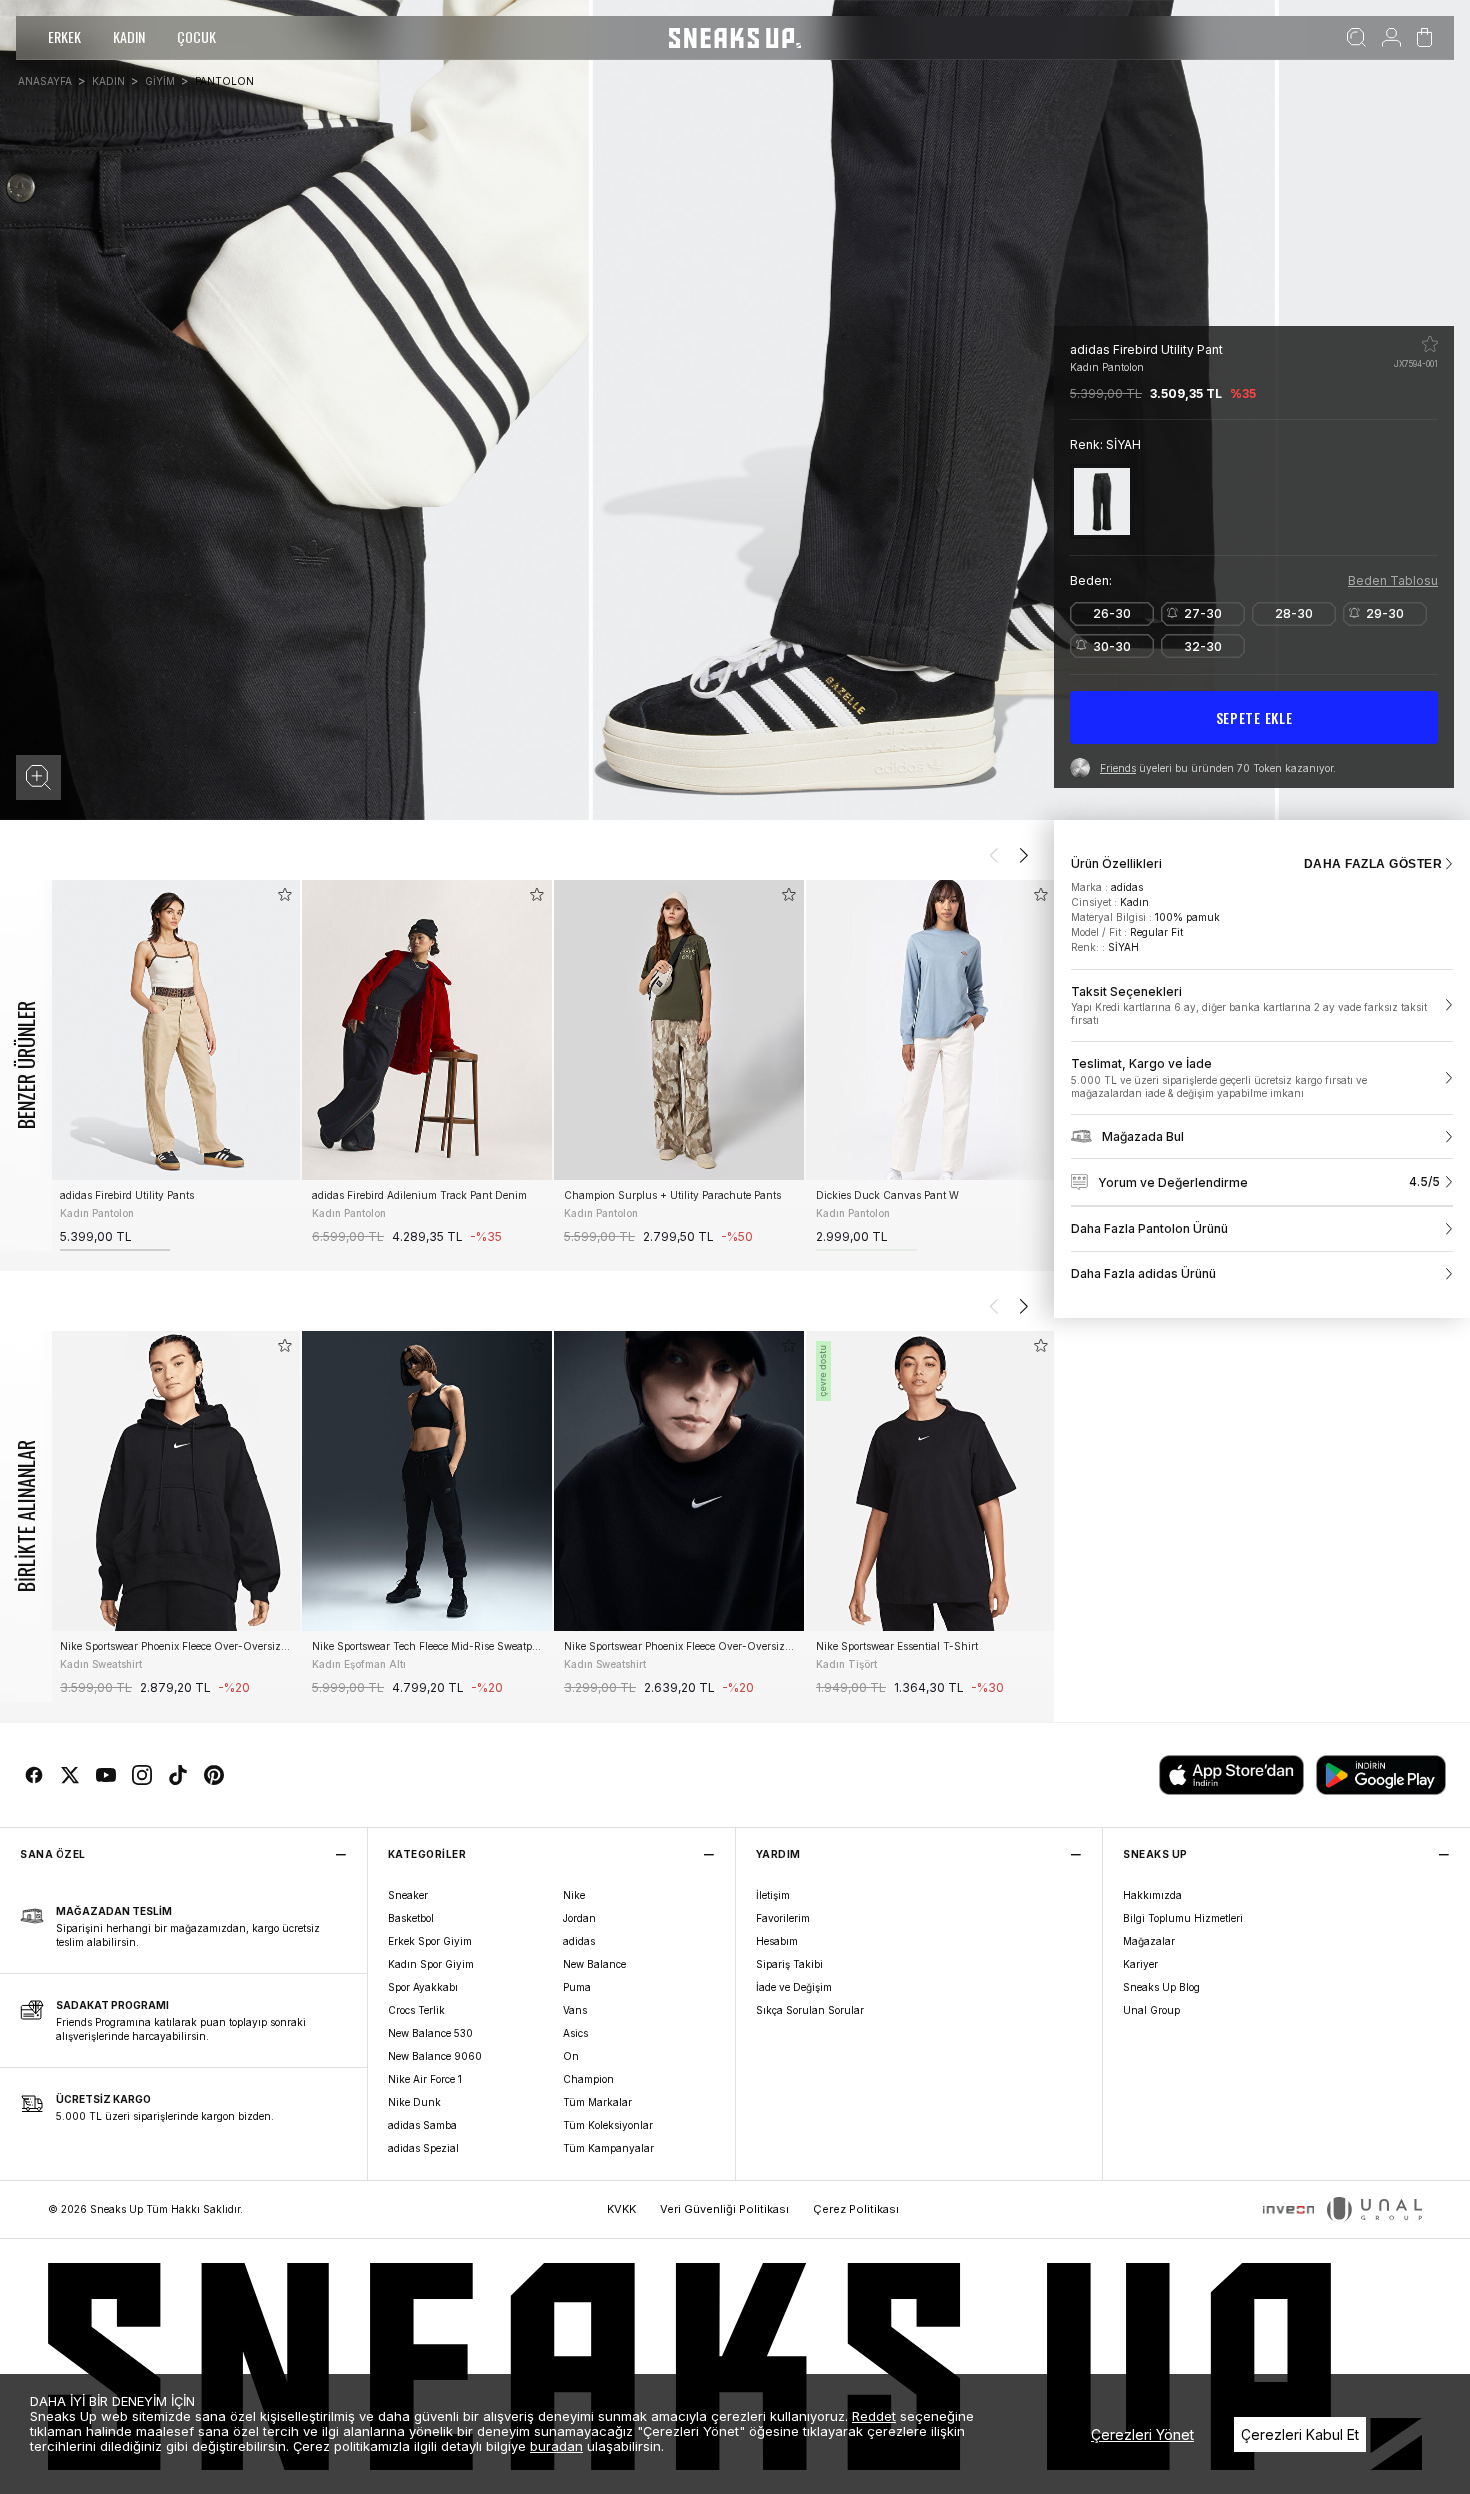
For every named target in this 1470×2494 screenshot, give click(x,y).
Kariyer (1140, 1964)
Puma (577, 1987)
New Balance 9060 (435, 2056)
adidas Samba (422, 2125)
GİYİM (160, 81)
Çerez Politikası (856, 2209)
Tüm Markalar (597, 2102)
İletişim (773, 1895)
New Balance (594, 1964)
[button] (38, 777)
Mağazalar (1149, 1941)
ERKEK (64, 36)
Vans (575, 2010)
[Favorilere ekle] (1430, 344)
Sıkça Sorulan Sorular (810, 2010)
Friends (1118, 768)
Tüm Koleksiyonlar (608, 2125)
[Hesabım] (1391, 38)
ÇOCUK (196, 36)
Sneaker (408, 1895)
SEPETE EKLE (1254, 717)
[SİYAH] (1102, 501)
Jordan (579, 1918)
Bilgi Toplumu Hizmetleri (1183, 1918)
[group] (175, 1065)
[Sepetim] (1424, 38)
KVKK (621, 2209)
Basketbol (411, 1918)
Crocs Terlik (416, 2010)
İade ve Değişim (794, 1987)
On (571, 2056)
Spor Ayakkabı (423, 1987)
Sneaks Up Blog (1161, 1987)
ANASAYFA (45, 81)
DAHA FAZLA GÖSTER (1373, 864)
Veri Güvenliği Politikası (724, 2209)
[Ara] (1356, 38)
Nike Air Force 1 (425, 2079)
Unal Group (1151, 2010)
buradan (556, 2446)
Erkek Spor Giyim (430, 1941)
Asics (575, 2033)
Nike (574, 1895)
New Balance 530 (430, 2033)
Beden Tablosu (1393, 580)
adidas (579, 1941)
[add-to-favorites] (285, 894)
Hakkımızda (1152, 1895)
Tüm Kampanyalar (608, 2148)
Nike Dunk (414, 2102)
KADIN (129, 36)
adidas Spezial (423, 2148)
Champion (588, 2079)
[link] (1262, 1006)
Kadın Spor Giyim (431, 1964)
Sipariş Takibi (789, 1964)
